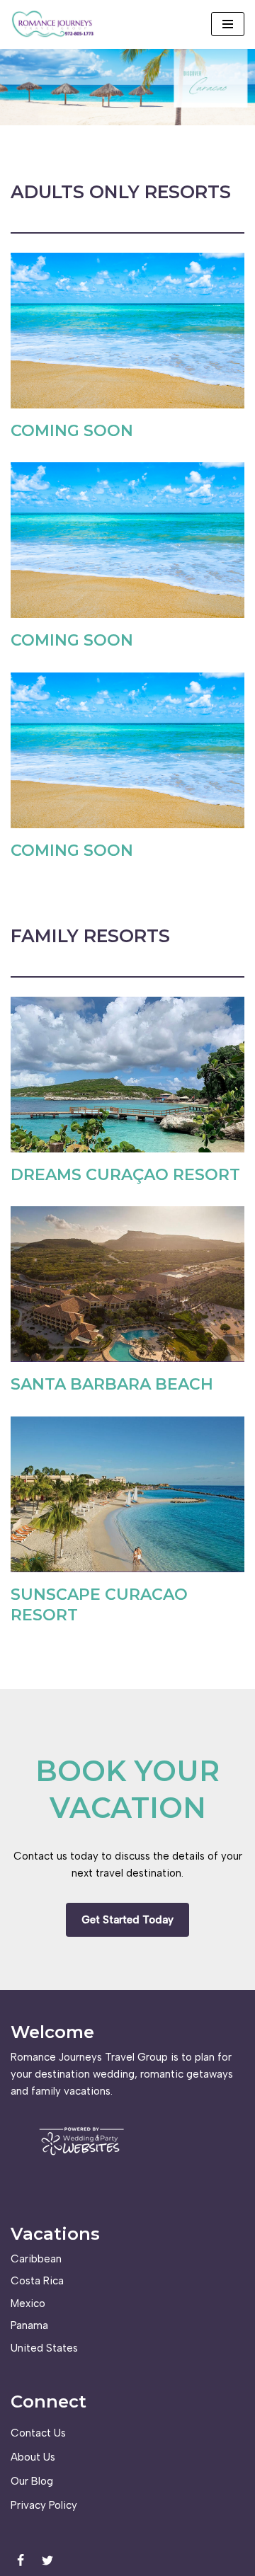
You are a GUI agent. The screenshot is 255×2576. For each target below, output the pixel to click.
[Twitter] (47, 2560)
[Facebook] (21, 2560)
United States (44, 2348)
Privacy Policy (44, 2505)
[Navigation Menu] (228, 24)
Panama (29, 2325)
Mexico (28, 2303)
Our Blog (32, 2481)
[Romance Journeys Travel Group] (53, 24)
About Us (33, 2457)
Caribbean (36, 2259)
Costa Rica (37, 2281)
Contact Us (38, 2433)
